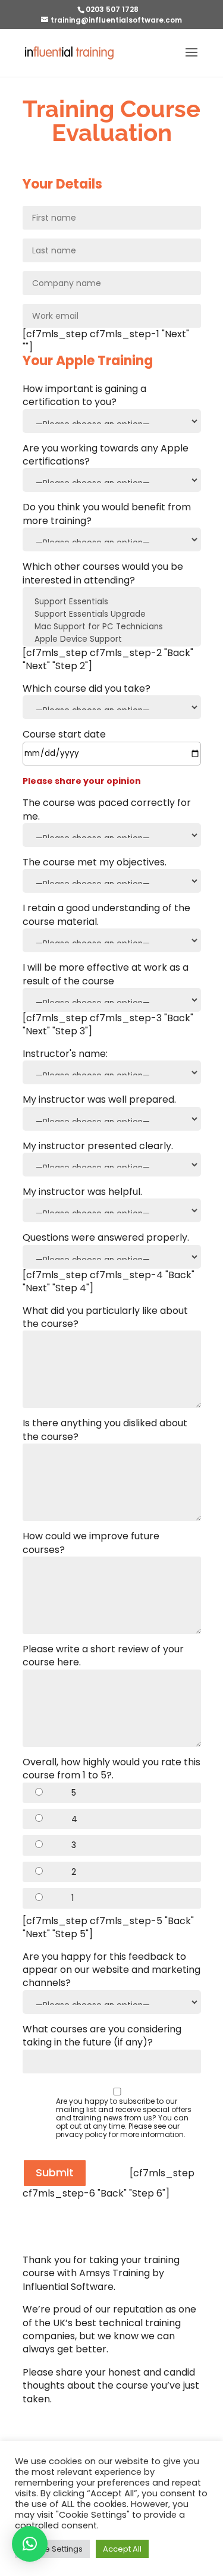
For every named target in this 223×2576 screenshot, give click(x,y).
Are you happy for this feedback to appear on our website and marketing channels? (111, 1970)
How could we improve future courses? (91, 1543)
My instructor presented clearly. (98, 1146)
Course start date (64, 735)
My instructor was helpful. (82, 1192)
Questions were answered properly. (106, 1238)
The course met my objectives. (95, 862)
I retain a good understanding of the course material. (106, 915)
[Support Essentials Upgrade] (112, 615)
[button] (30, 2544)
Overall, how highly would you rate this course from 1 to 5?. (111, 1769)
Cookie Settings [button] (52, 2549)
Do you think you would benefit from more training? (107, 514)
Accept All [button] (122, 2549)
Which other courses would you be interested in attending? (103, 573)
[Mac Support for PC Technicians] (112, 627)
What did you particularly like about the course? (105, 1317)
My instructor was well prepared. (99, 1100)
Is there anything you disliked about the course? (105, 1430)
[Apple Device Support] (112, 640)
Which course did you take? (87, 689)
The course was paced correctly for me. (107, 809)
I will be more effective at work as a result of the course (106, 974)
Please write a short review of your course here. (103, 1656)
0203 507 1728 (112, 9)
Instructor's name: (65, 1054)
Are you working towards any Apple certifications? (106, 455)
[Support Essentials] (112, 602)
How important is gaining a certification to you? (84, 396)
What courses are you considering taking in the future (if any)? (102, 2036)
